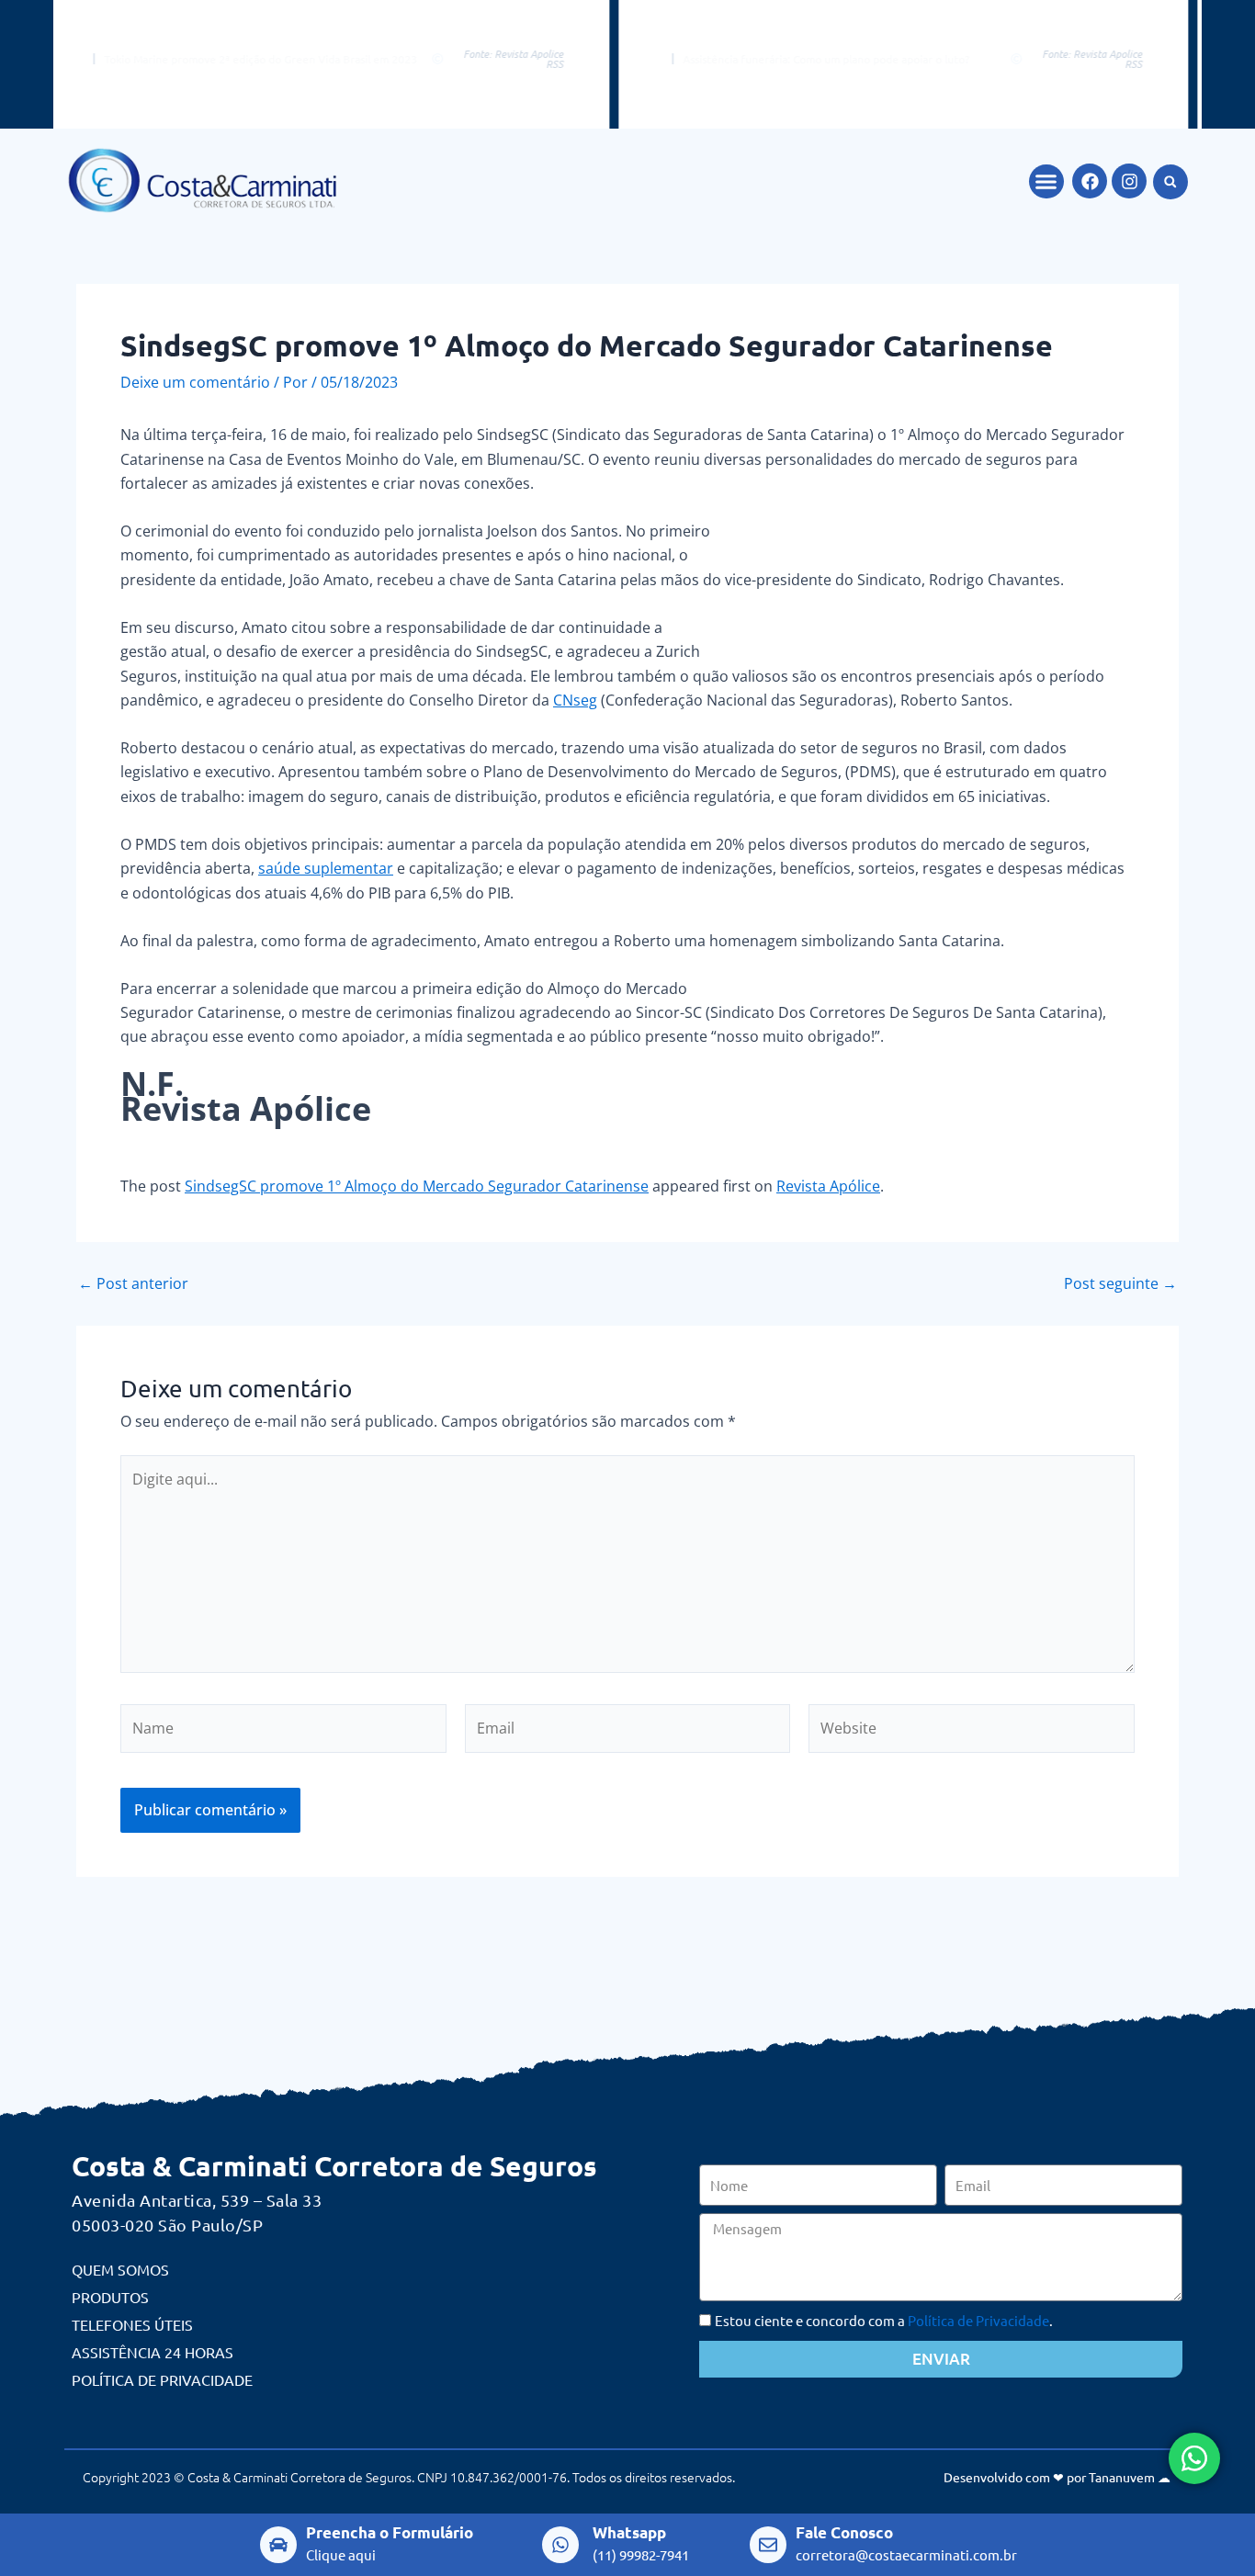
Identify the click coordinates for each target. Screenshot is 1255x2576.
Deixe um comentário (195, 382)
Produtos (110, 2297)
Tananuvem (1122, 2477)
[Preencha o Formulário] (278, 2545)
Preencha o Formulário (390, 2532)
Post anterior (133, 1283)
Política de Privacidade (162, 2379)
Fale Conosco (844, 2532)
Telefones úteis (132, 2324)
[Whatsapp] (560, 2545)
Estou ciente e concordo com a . (884, 2320)
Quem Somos (120, 2269)
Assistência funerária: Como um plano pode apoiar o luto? (752, 59)
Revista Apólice (828, 1186)
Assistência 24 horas (153, 2352)
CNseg (575, 700)
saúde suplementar (326, 868)
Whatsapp (629, 2532)
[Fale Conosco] (768, 2545)
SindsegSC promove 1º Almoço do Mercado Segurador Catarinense (417, 1186)
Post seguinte (1120, 1283)
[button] (1046, 182)
